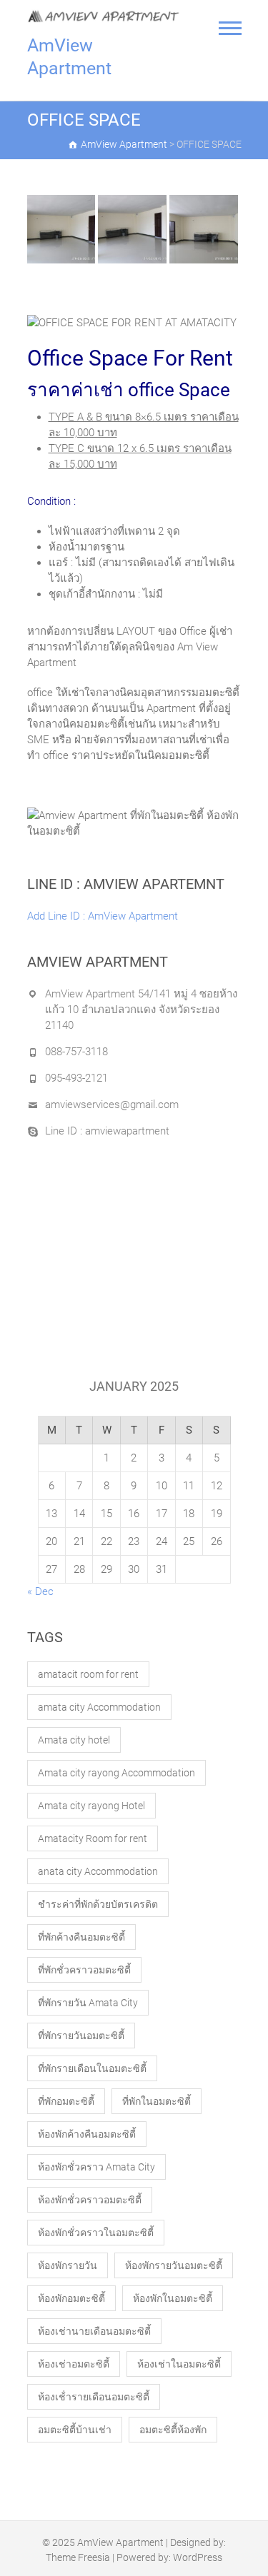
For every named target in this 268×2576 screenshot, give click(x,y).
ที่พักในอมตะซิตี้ (157, 2101)
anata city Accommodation (98, 1871)
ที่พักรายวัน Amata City (88, 2003)
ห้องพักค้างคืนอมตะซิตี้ (87, 2134)
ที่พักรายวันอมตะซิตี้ (81, 2036)
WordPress (198, 2557)
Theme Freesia (78, 2557)
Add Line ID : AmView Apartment (103, 916)
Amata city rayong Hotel (91, 1806)
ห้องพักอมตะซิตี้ (71, 2298)
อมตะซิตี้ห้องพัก (173, 2430)
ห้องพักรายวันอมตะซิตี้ (174, 2265)
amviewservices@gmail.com (112, 1105)
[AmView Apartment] (104, 16)
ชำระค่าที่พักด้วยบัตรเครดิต (98, 1904)
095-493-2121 (76, 1078)
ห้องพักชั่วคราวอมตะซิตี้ (90, 2200)
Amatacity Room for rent (93, 1838)
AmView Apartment (69, 57)
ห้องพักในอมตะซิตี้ (173, 2298)
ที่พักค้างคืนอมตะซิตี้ (81, 1937)
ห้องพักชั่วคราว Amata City (96, 2167)
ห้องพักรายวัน (68, 2265)
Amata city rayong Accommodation (116, 1773)
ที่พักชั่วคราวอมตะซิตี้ (84, 1970)
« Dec (40, 1591)
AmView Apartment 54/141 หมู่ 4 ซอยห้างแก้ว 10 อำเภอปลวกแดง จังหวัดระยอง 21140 (141, 1010)
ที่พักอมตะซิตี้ (66, 2101)
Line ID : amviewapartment (107, 1131)
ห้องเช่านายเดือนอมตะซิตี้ (94, 2331)
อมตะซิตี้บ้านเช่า (75, 2430)
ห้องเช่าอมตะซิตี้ (74, 2364)
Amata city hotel (74, 1740)
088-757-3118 (76, 1052)
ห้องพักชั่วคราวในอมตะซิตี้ (96, 2233)
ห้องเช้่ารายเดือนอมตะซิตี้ (94, 2397)
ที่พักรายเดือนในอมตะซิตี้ (92, 2068)
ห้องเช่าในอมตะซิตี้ (179, 2364)
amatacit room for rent (88, 1674)
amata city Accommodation (99, 1707)
